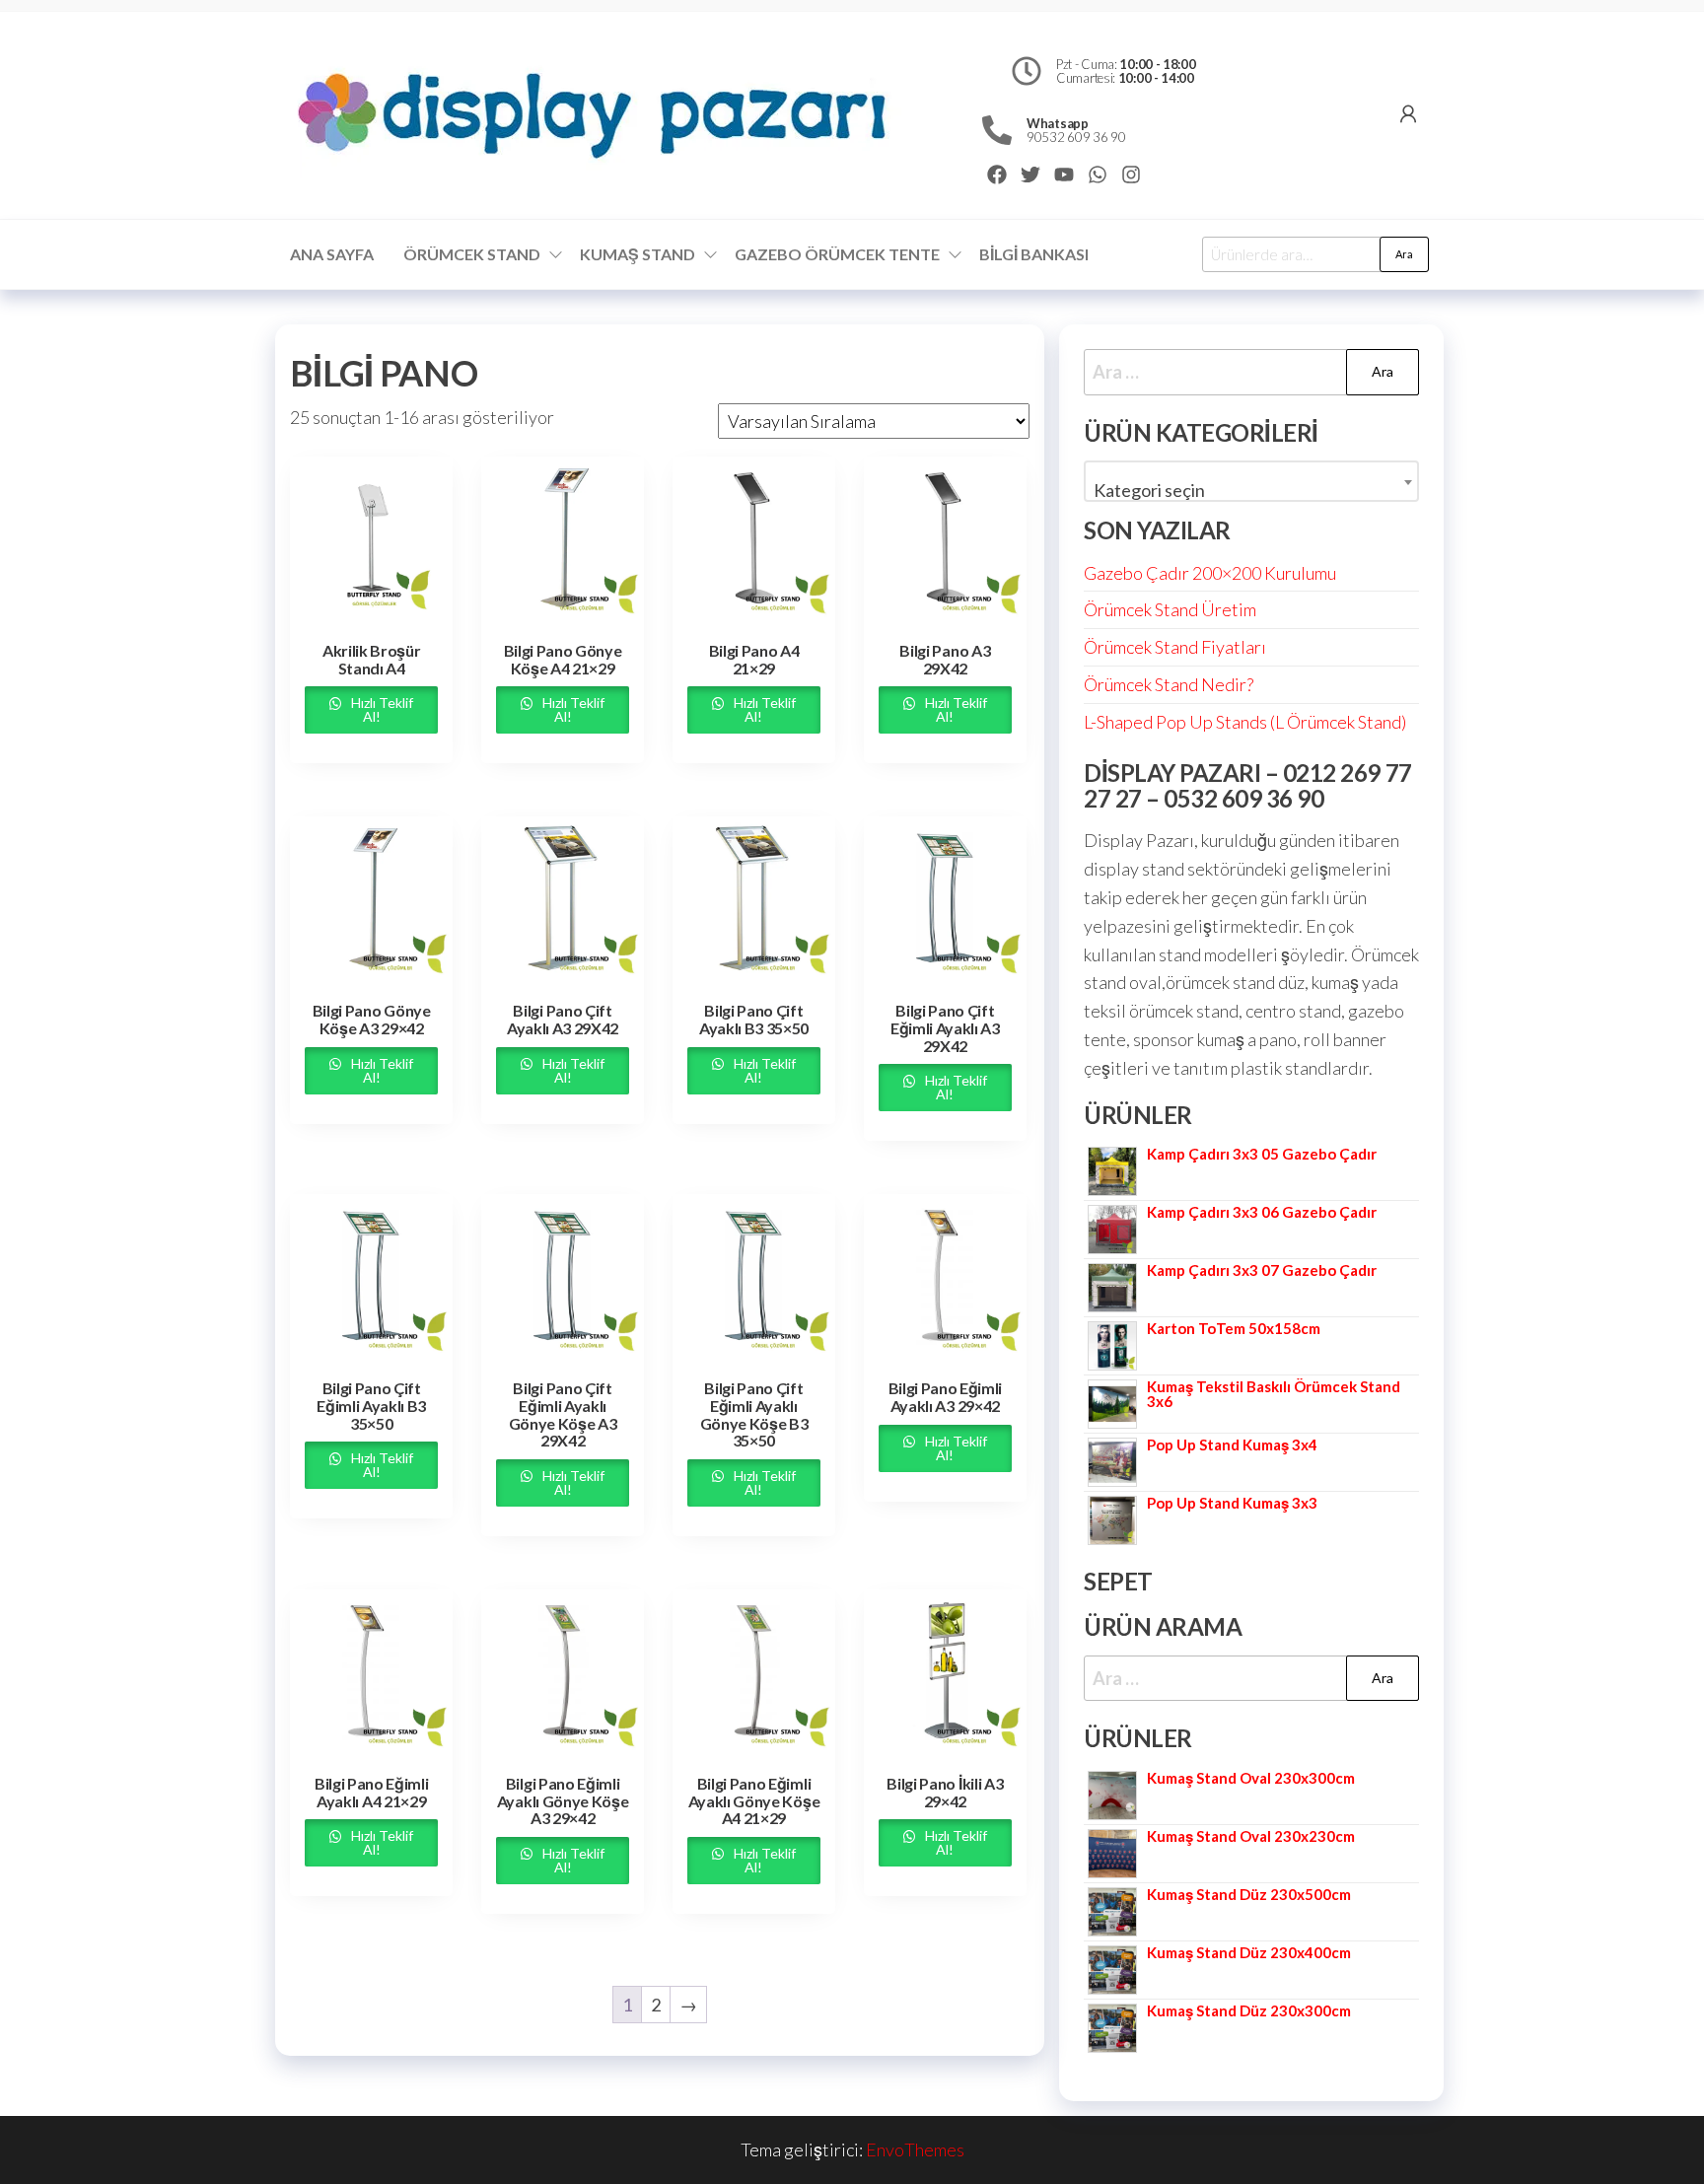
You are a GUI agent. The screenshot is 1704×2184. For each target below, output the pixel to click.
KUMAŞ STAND (638, 254)
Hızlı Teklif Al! (381, 709)
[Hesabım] (1408, 113)
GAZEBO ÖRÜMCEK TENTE (837, 254)
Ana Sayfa (332, 254)
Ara (1404, 254)
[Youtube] (1064, 175)
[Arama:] (1251, 372)
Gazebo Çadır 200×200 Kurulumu (1210, 573)
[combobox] (1251, 481)
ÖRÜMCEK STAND (472, 254)
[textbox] (1251, 490)
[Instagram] (1131, 175)
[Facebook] (997, 175)
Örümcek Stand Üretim (1170, 609)
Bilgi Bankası (1034, 254)
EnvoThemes (915, 2149)
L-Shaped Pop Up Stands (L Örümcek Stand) (1245, 722)
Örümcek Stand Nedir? (1169, 684)
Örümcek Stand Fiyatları (1175, 647)
